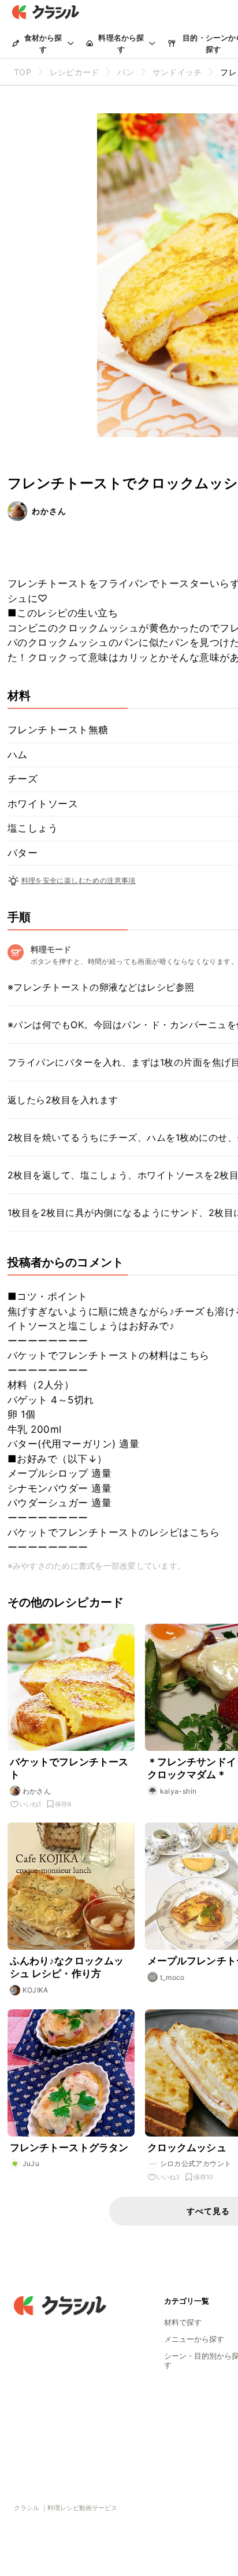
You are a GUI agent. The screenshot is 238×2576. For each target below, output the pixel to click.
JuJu (31, 2163)
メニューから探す (194, 2339)
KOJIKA (36, 1990)
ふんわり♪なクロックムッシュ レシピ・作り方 (67, 1967)
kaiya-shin (178, 1791)
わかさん (49, 511)
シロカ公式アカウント (196, 2163)
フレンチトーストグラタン (69, 2148)
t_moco (172, 1977)
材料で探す (183, 2322)
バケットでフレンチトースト (69, 1768)
